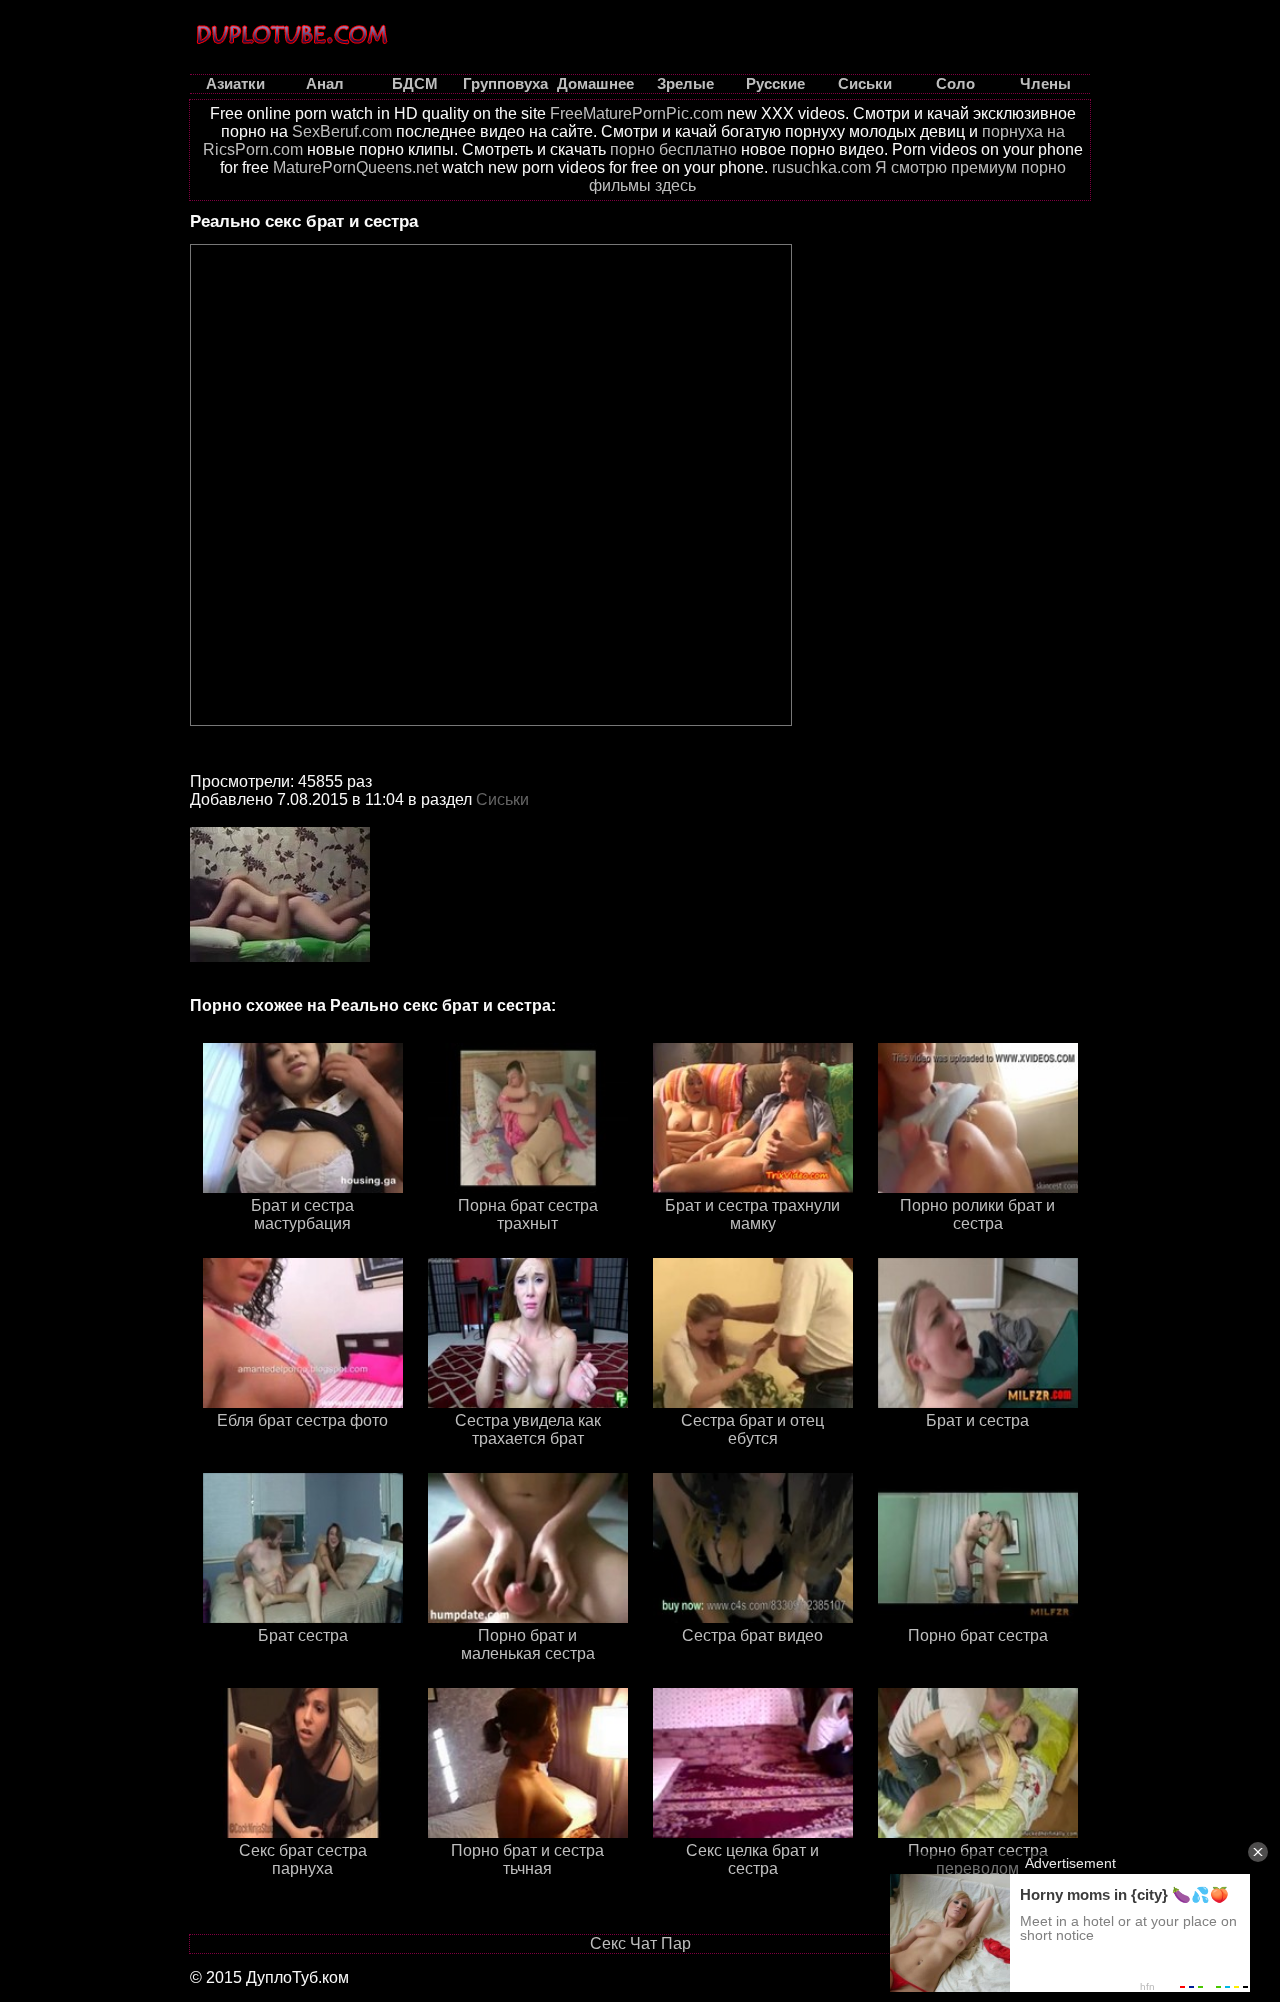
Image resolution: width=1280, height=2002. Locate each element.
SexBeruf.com (342, 131)
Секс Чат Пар (640, 1943)
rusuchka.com (821, 167)
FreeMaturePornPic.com (636, 113)
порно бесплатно (673, 149)
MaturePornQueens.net (355, 167)
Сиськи (502, 799)
